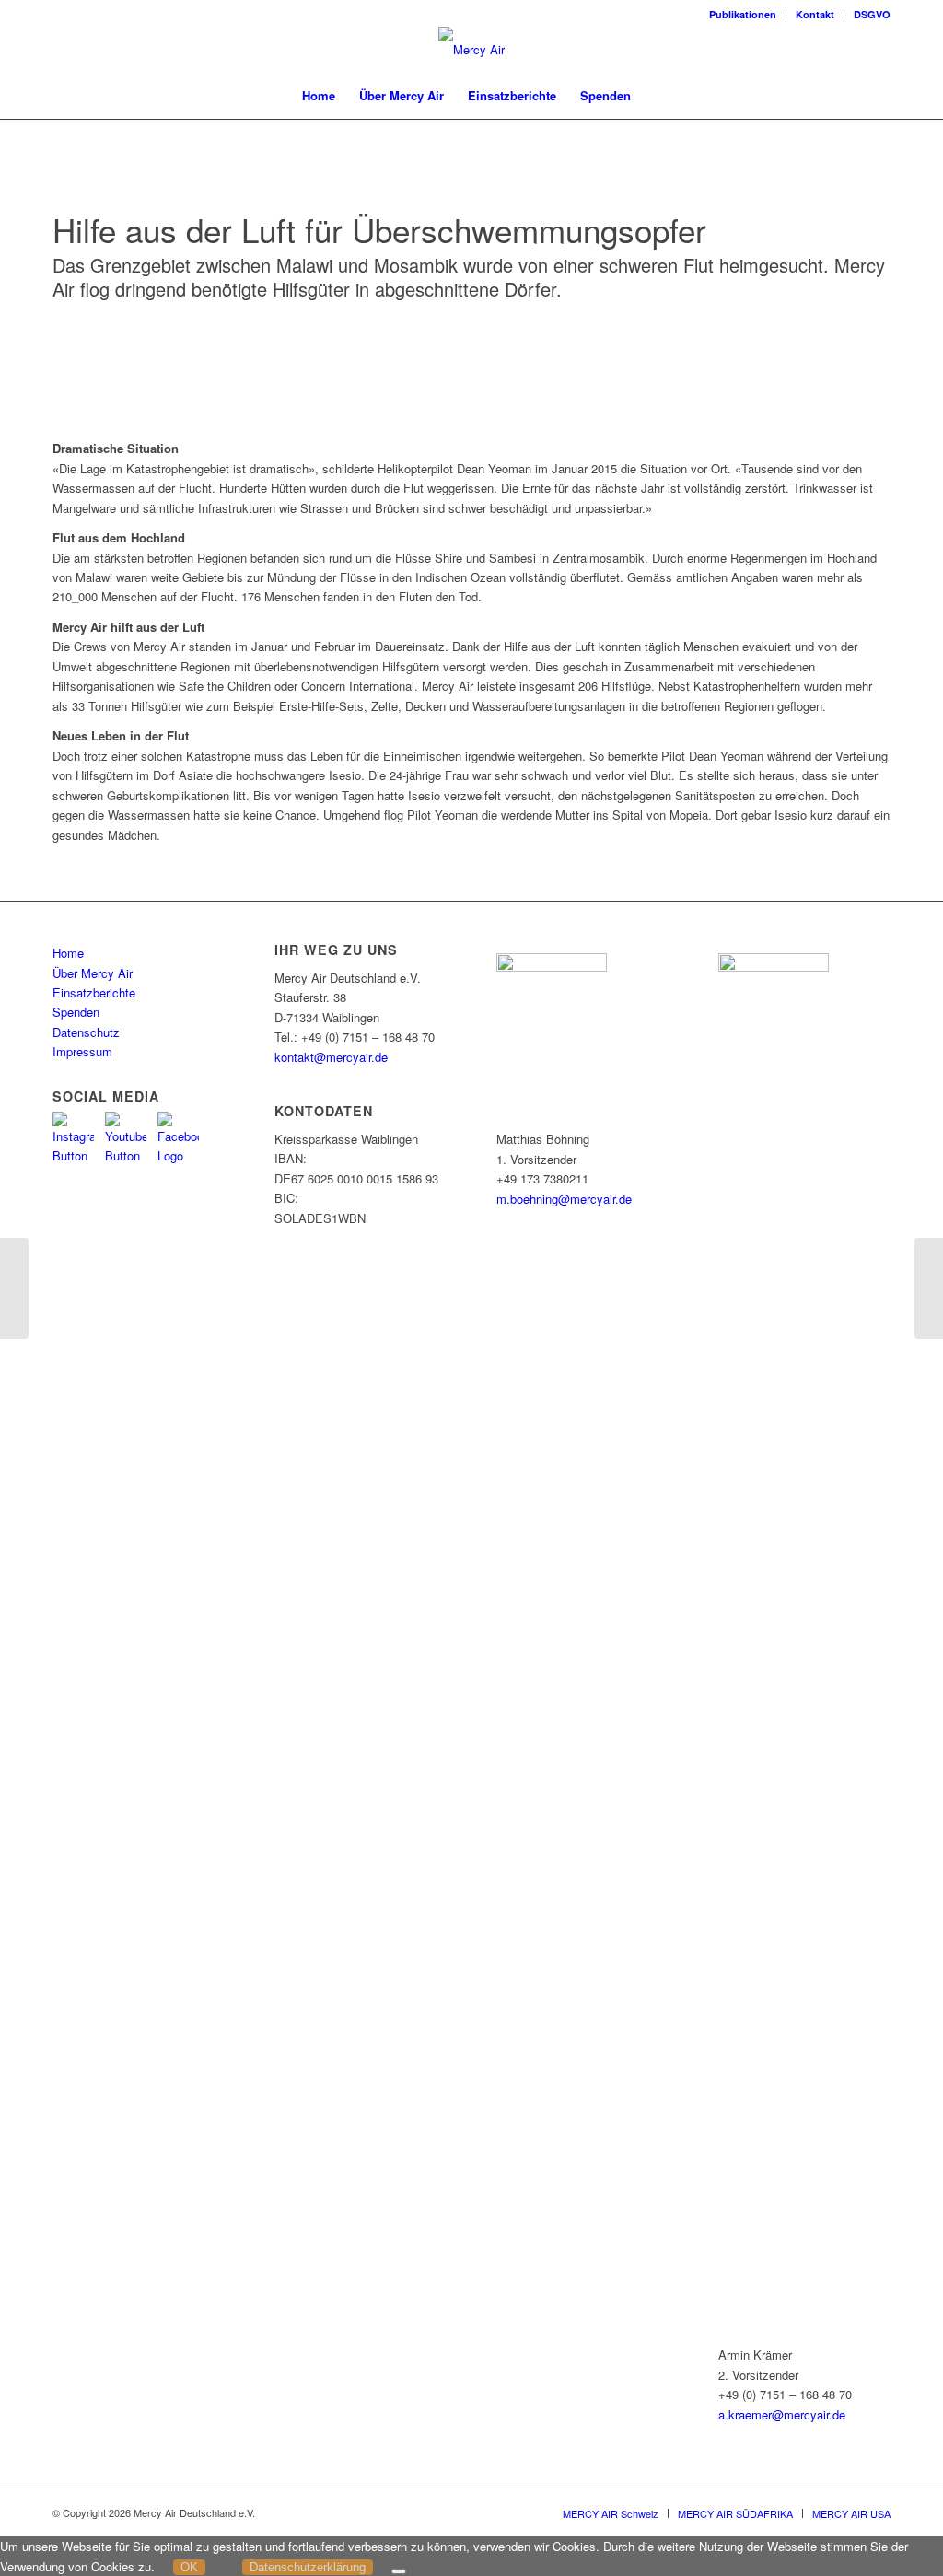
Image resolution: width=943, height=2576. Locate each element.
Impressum (82, 1051)
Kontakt (815, 14)
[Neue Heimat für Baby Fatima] (14, 1288)
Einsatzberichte (94, 992)
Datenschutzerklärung (308, 2567)
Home (68, 953)
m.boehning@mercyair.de (564, 1199)
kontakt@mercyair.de (331, 1057)
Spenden (76, 1012)
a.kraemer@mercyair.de (782, 2414)
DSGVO (872, 14)
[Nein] (399, 2571)
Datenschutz (86, 1032)
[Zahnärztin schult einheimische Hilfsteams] (929, 1288)
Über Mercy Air (93, 973)
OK (189, 2567)
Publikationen (743, 14)
